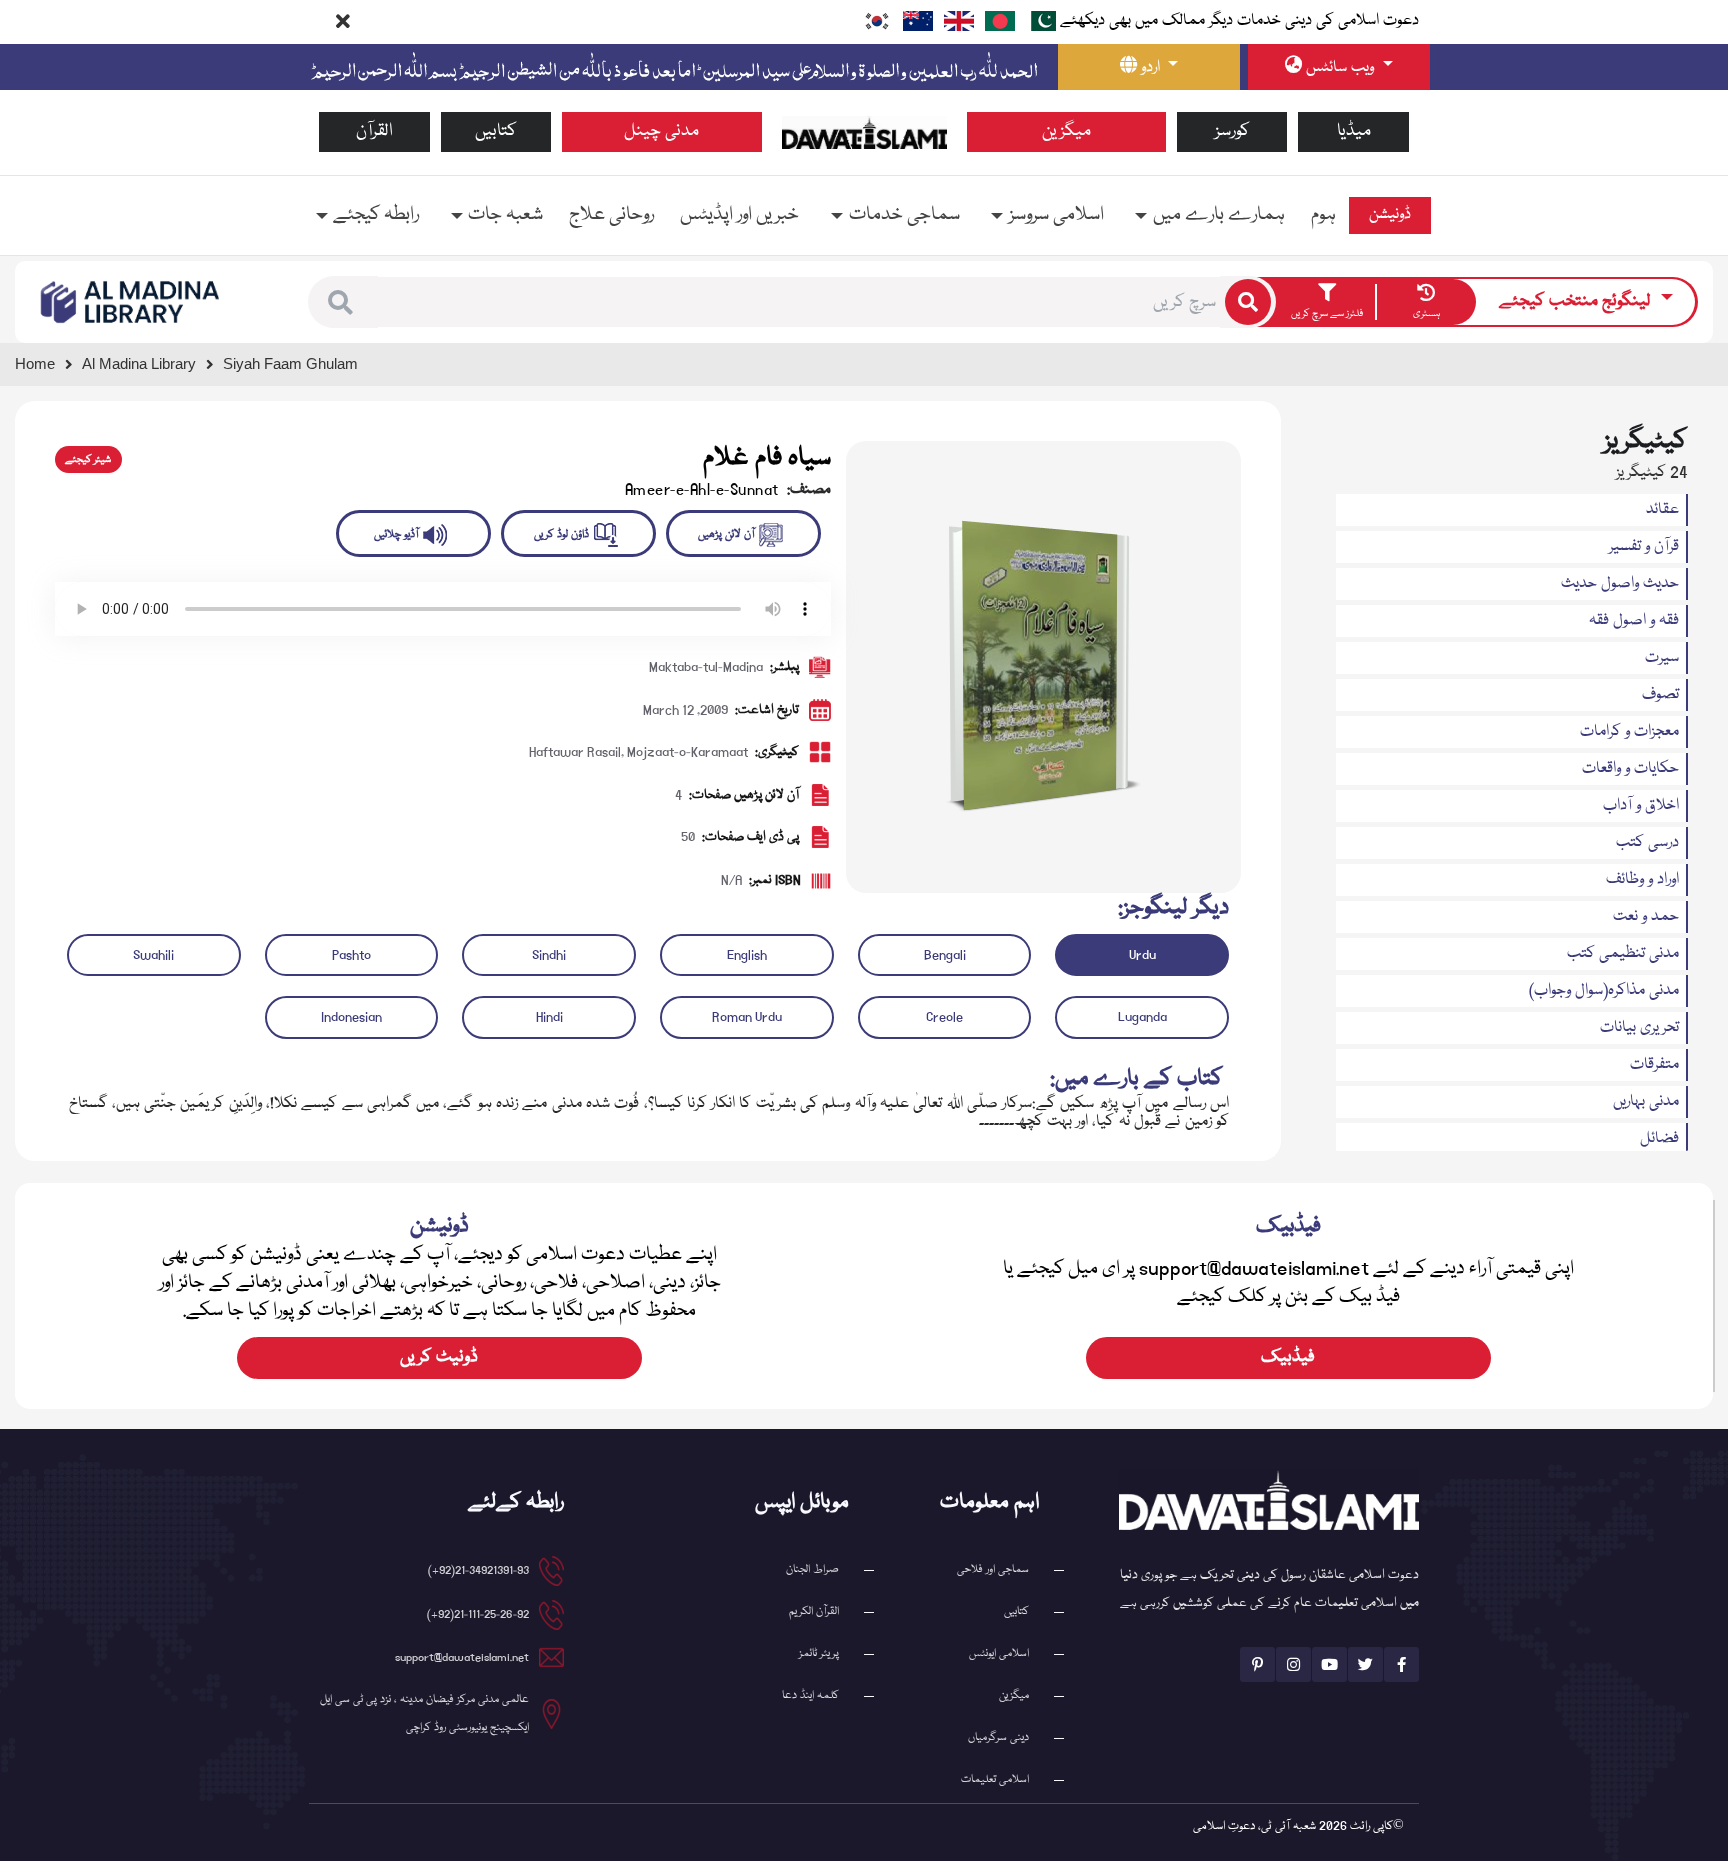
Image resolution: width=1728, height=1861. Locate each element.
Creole (944, 1017)
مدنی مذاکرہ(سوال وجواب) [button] (1604, 991)
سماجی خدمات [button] (904, 215)
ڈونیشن (1390, 215)
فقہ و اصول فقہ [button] (1634, 621)
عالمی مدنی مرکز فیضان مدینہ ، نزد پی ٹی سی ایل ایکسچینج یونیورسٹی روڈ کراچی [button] (424, 1713)
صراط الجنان (812, 1569)
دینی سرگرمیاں (998, 1737)
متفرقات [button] (1654, 1065)
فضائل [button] (1659, 1139)
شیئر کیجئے (88, 460)
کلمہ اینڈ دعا (810, 1695)
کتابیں (496, 131)
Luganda (1142, 1017)
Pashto (351, 955)
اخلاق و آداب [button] (1641, 806)
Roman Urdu (747, 1017)
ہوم (1323, 215)
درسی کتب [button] (1647, 843)
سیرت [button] (1662, 658)
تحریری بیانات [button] (1639, 1028)
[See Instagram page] (1293, 1664)
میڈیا (1354, 131)
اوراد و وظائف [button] (1642, 880)
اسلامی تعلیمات (995, 1779)
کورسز (1232, 131)
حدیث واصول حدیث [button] (1620, 584)
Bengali (945, 955)
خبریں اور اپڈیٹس (739, 215)
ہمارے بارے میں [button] (1219, 215)
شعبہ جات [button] (505, 215)
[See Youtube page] (1329, 1664)
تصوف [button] (1660, 695)
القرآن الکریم (814, 1611)
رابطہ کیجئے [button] (376, 215)
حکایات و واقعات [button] (1630, 769)
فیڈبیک (1288, 1357)
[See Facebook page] (1401, 1664)
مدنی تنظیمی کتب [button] (1623, 954)
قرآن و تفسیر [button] (1644, 547)
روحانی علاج (611, 215)
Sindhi (549, 955)
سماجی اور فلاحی (993, 1569)
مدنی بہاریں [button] (1646, 1102)
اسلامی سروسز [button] (1056, 215)
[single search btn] (1248, 302)
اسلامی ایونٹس (999, 1653)
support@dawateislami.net (462, 1657)
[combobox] (799, 302)
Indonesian (351, 1017)
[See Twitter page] (1365, 1664)
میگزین (1066, 131)
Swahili (153, 955)
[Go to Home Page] (864, 133)
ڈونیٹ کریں (439, 1357)
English (747, 955)
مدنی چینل (661, 131)
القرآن (374, 131)
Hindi (549, 1017)
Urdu (1142, 955)
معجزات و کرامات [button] (1629, 732)
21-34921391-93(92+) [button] (478, 1570)
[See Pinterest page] (1257, 1664)
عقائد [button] (1662, 510)
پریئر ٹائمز (819, 1653)
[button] (340, 302)
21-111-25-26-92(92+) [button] (478, 1614)
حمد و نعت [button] (1646, 917)
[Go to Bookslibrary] (131, 303)
